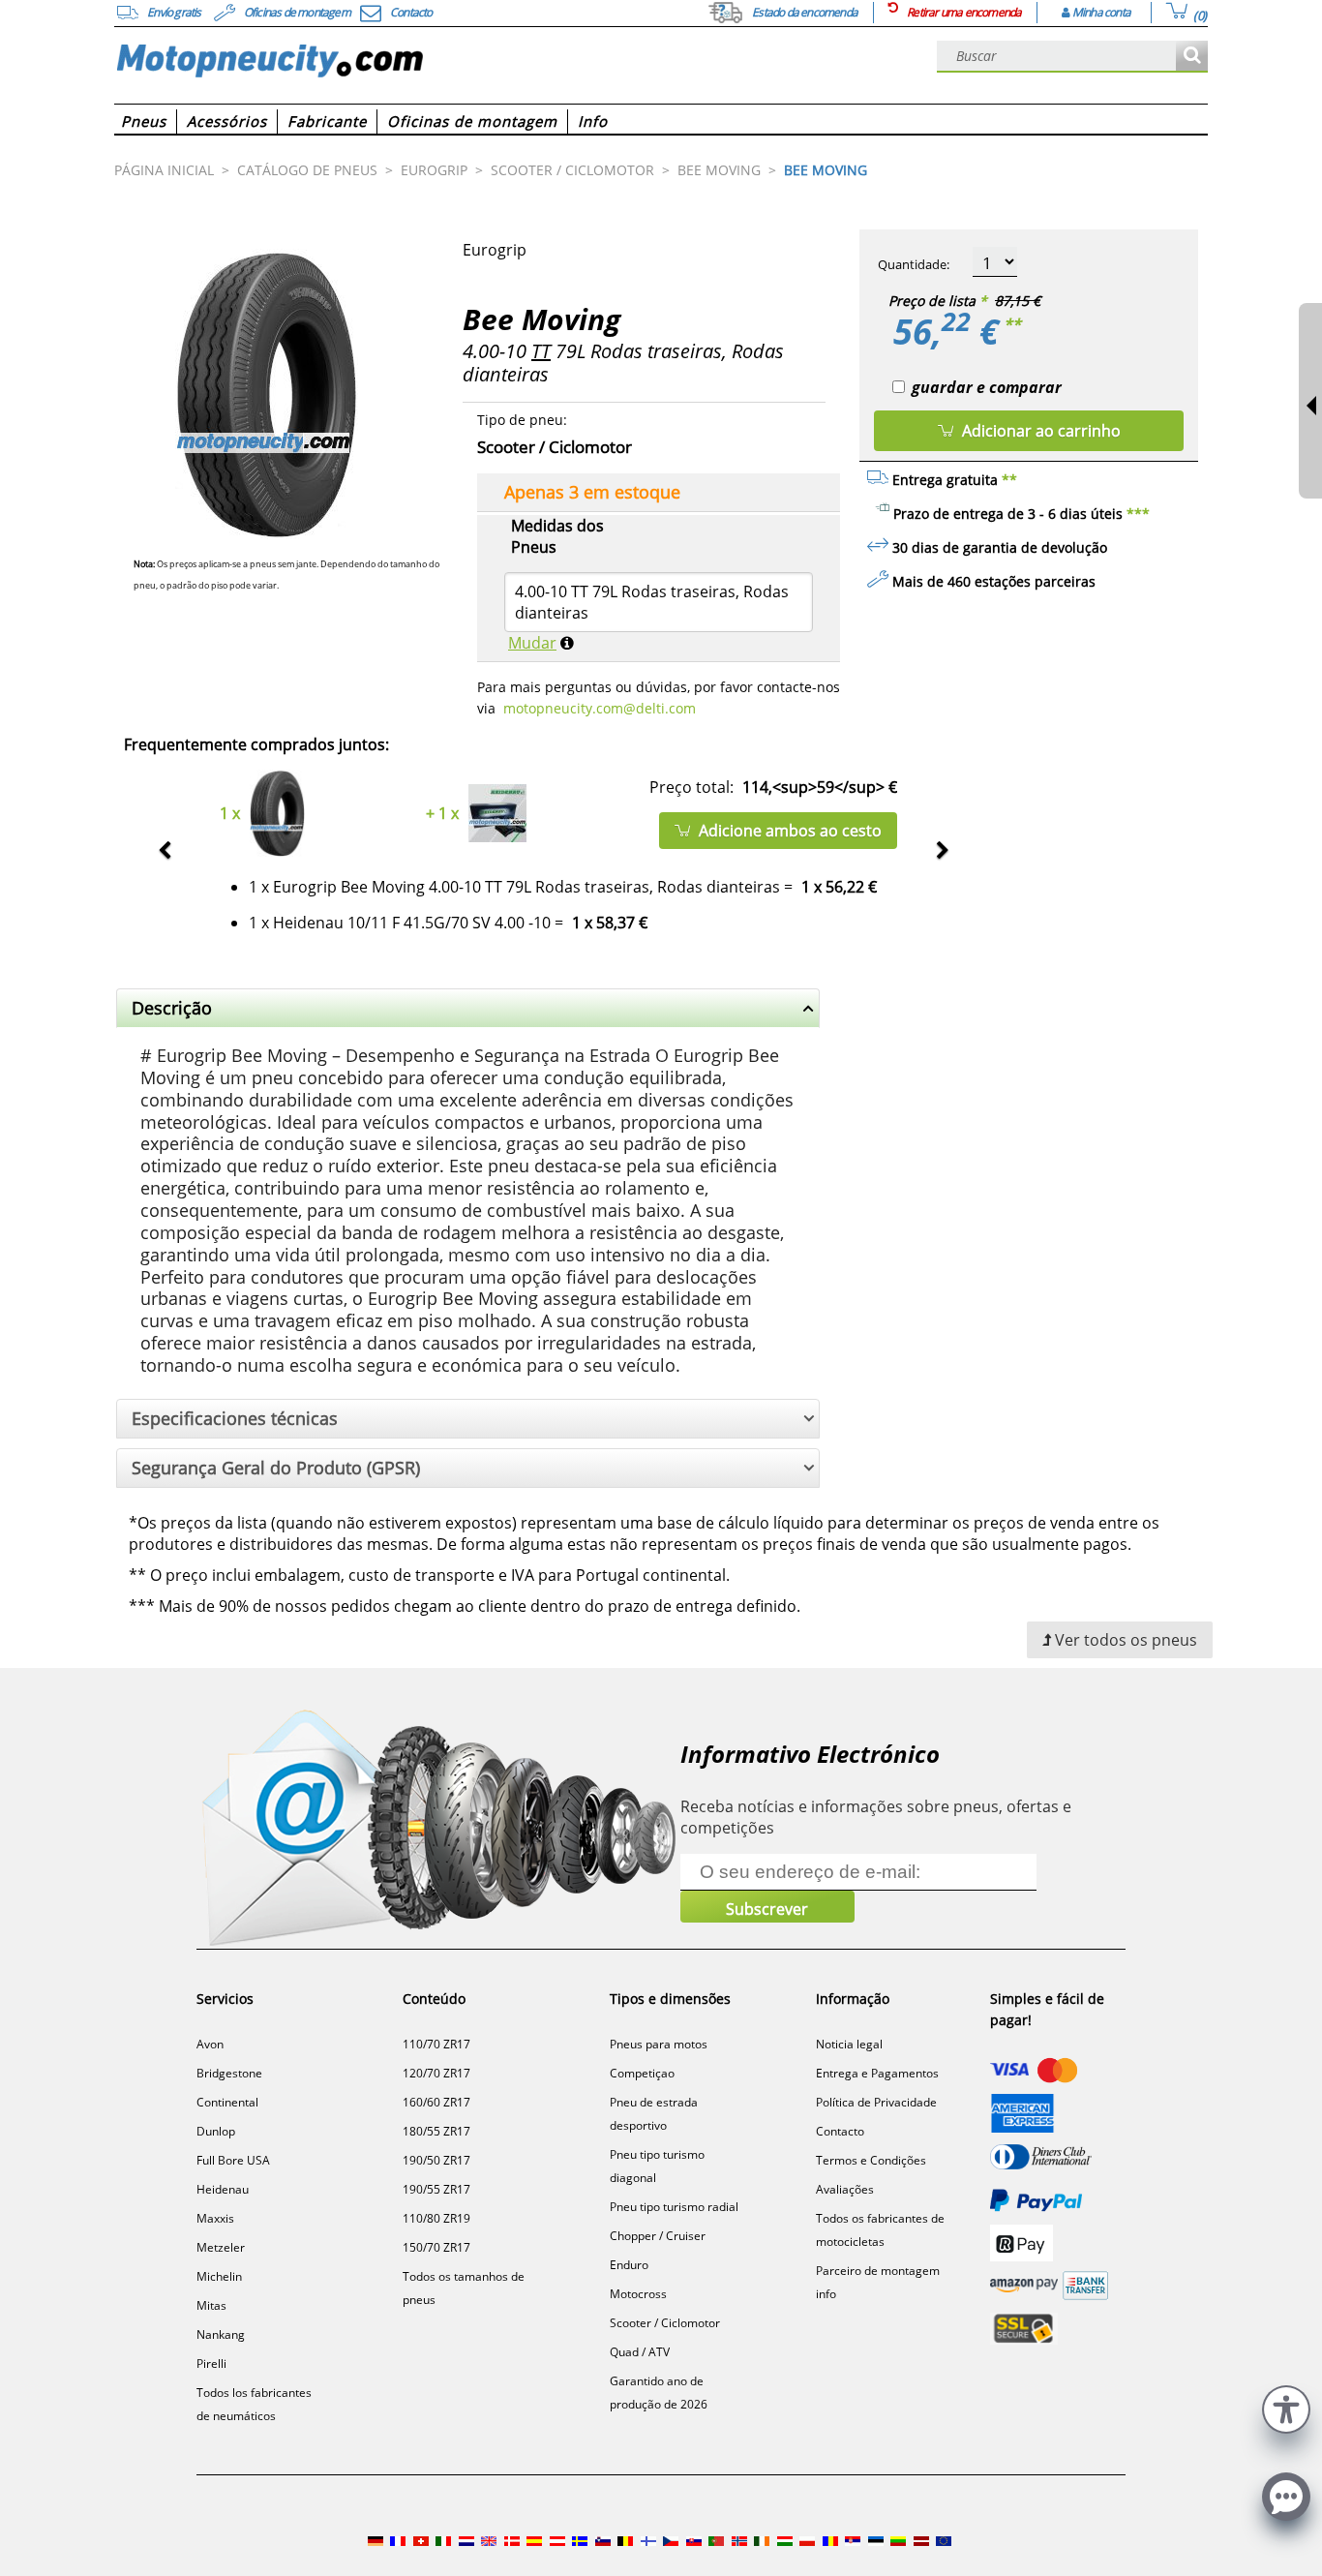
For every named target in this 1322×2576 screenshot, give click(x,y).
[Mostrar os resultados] (1192, 57)
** (1012, 324)
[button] (1286, 2407)
